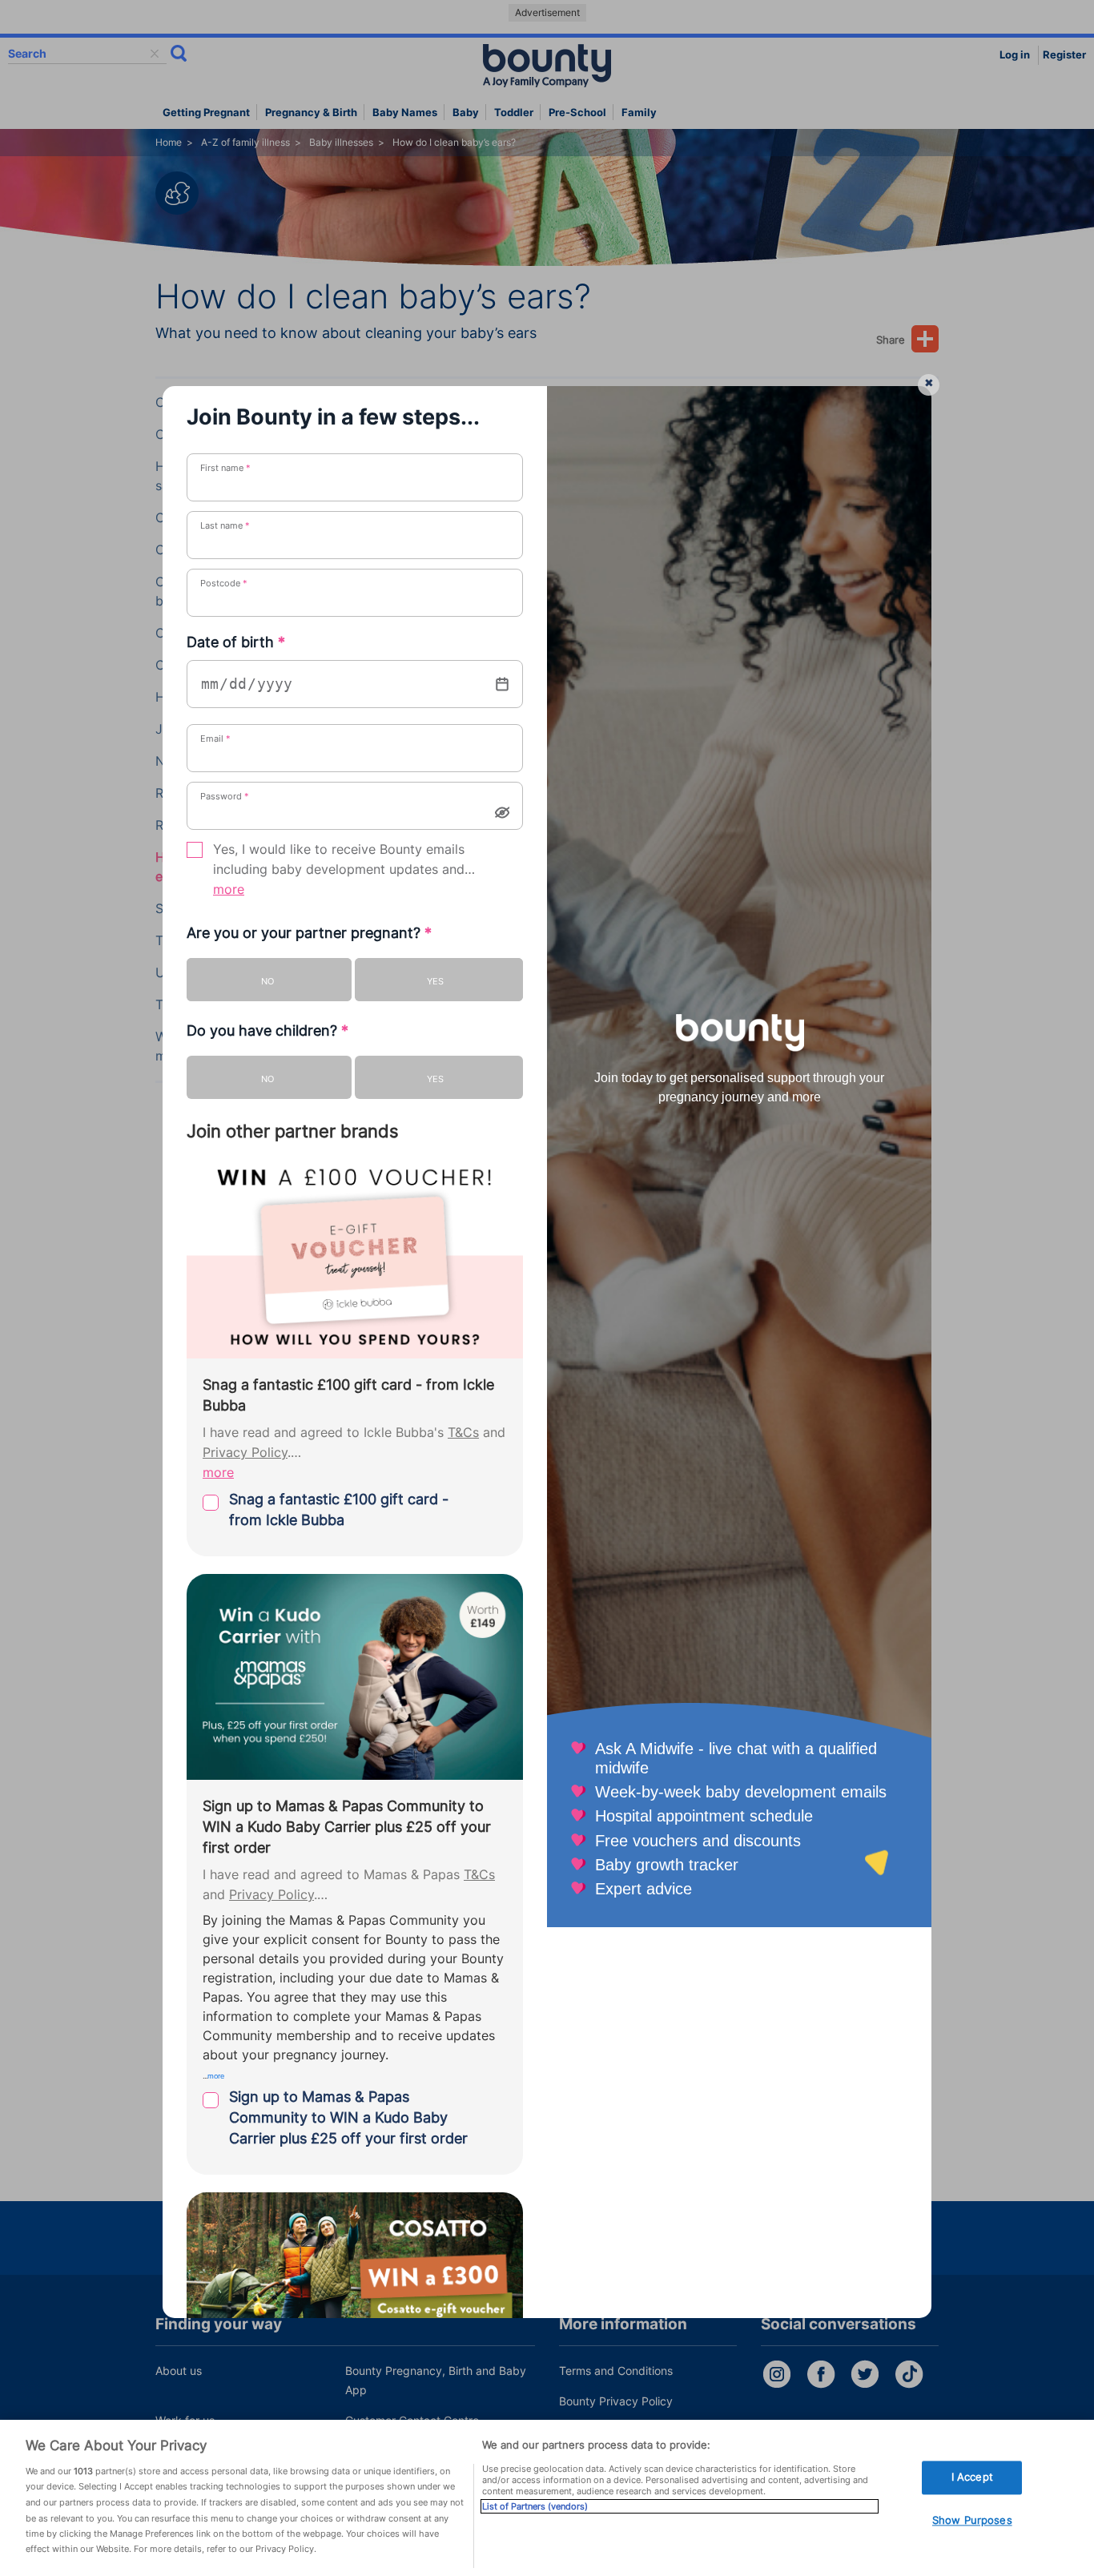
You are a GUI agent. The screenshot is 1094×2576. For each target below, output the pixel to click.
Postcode (224, 583)
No (267, 981)
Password (225, 796)
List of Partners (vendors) (535, 2506)
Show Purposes (972, 2520)
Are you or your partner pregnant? (309, 933)
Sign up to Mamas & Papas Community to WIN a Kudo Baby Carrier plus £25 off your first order (348, 2117)
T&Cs (463, 1433)
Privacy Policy (245, 1453)
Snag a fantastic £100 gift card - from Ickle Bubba (339, 1509)
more (229, 890)
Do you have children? (267, 1030)
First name (225, 468)
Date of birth (236, 642)
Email (215, 739)
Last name (225, 525)
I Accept (972, 2477)
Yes (435, 981)
